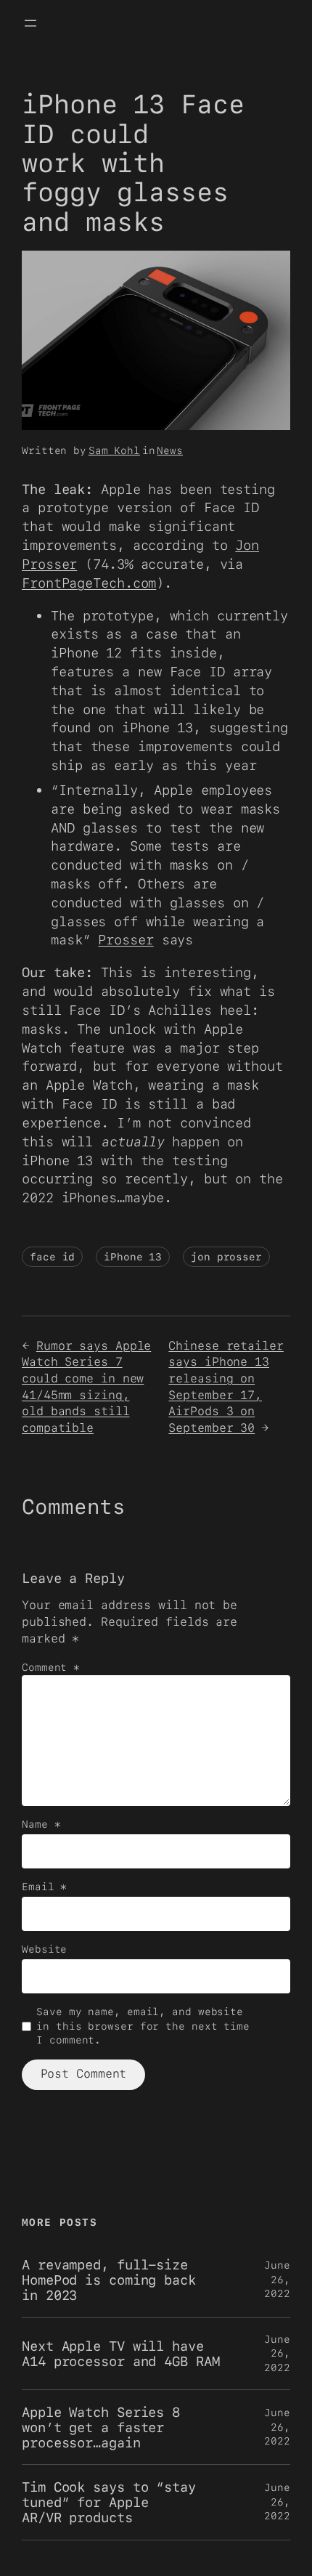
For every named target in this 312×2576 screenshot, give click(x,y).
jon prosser (226, 1257)
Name (41, 1824)
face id (52, 1257)
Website (44, 1949)
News (170, 450)
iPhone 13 (133, 1257)
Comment (51, 1667)
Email (44, 1887)
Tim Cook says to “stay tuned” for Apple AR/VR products (109, 2502)
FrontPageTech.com (89, 583)
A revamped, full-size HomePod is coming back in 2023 (109, 2280)
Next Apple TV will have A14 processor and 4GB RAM (121, 2353)
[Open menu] (30, 23)
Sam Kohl (114, 450)
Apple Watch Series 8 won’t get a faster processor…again (101, 2427)
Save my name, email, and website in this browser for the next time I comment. (143, 2026)
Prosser (126, 939)
